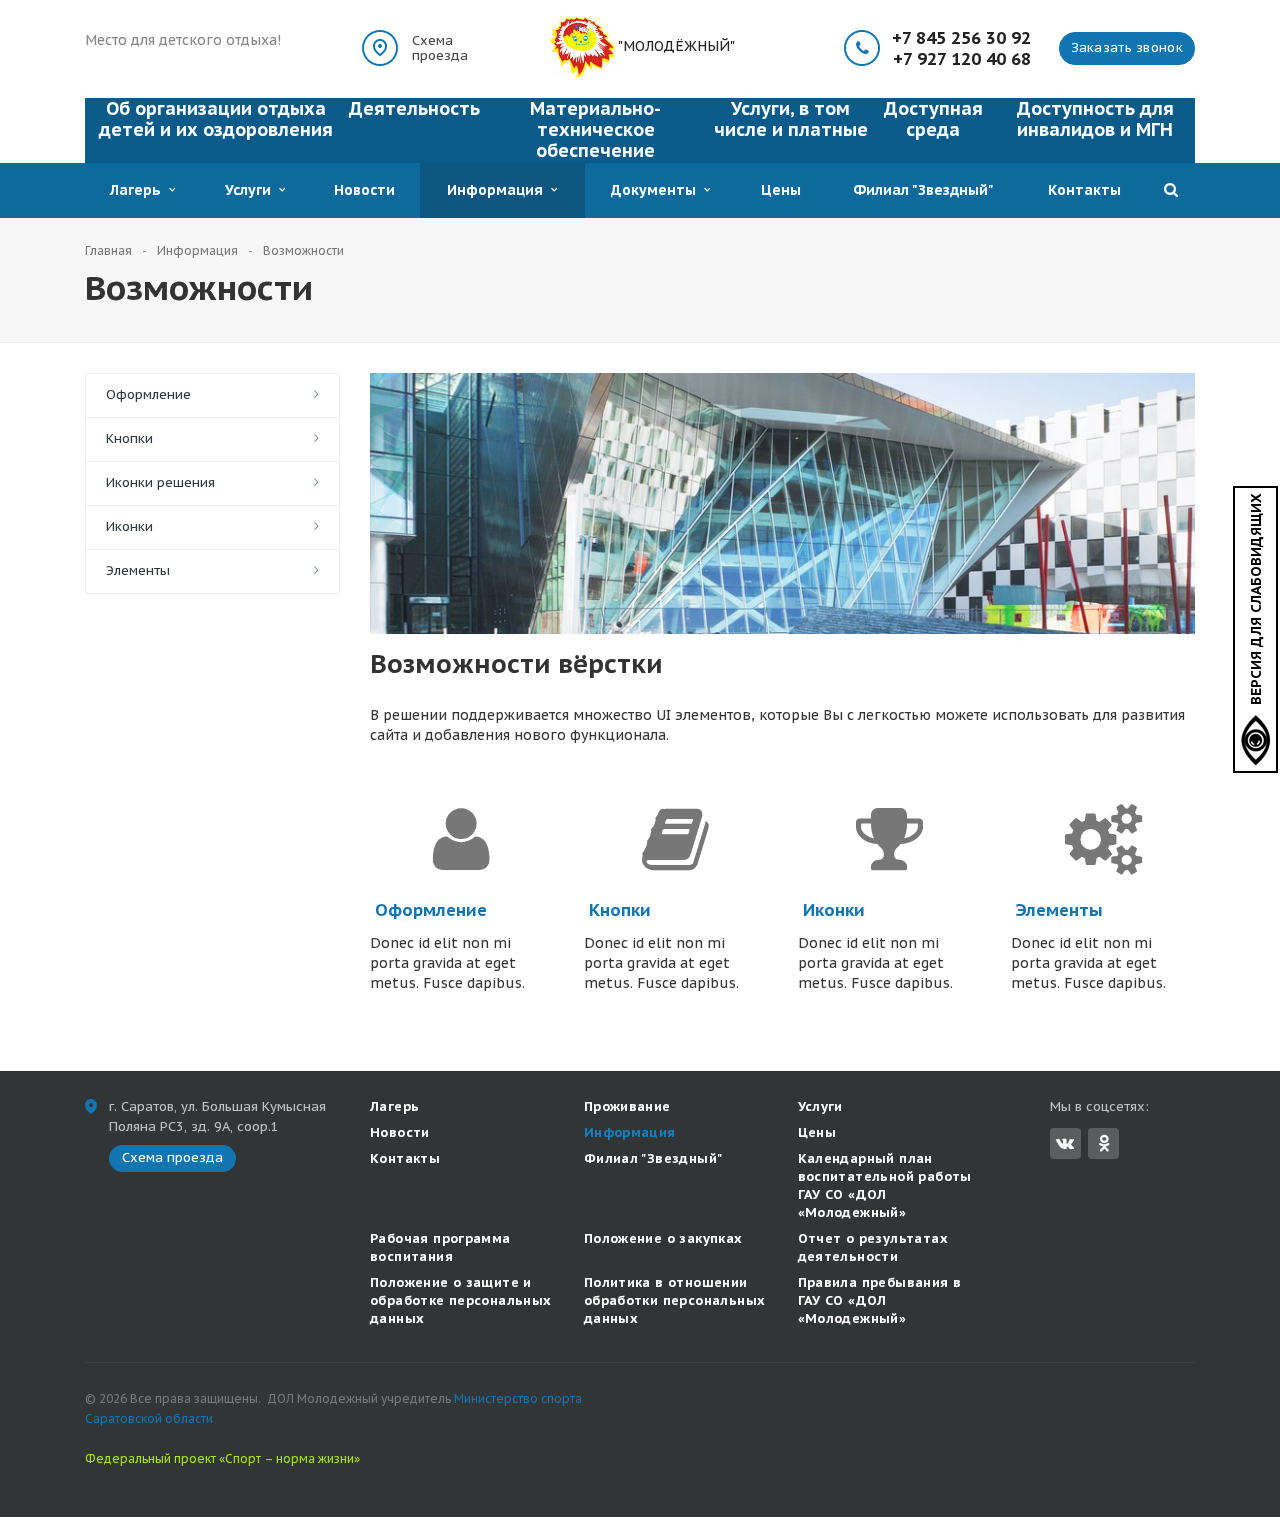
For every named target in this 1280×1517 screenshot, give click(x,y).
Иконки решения (160, 482)
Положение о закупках (663, 1238)
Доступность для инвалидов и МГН (1095, 119)
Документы (657, 190)
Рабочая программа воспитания (440, 1247)
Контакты (1084, 190)
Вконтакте (1065, 1143)
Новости (364, 190)
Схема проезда (440, 48)
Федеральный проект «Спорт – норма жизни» (222, 1458)
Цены (781, 190)
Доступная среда (933, 119)
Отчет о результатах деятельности (873, 1247)
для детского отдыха (202, 40)
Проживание (627, 1106)
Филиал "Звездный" (923, 190)
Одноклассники (1103, 1143)
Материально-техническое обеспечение (595, 129)
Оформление (148, 394)
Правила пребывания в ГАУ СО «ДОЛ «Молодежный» (880, 1300)
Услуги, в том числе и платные (791, 119)
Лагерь (139, 190)
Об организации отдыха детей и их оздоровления (216, 119)
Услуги (252, 190)
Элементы (138, 570)
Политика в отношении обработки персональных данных (675, 1300)
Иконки (129, 526)
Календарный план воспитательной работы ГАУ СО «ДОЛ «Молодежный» (885, 1185)
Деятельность (414, 108)
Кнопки (129, 438)
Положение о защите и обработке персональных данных (461, 1300)
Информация (499, 190)
